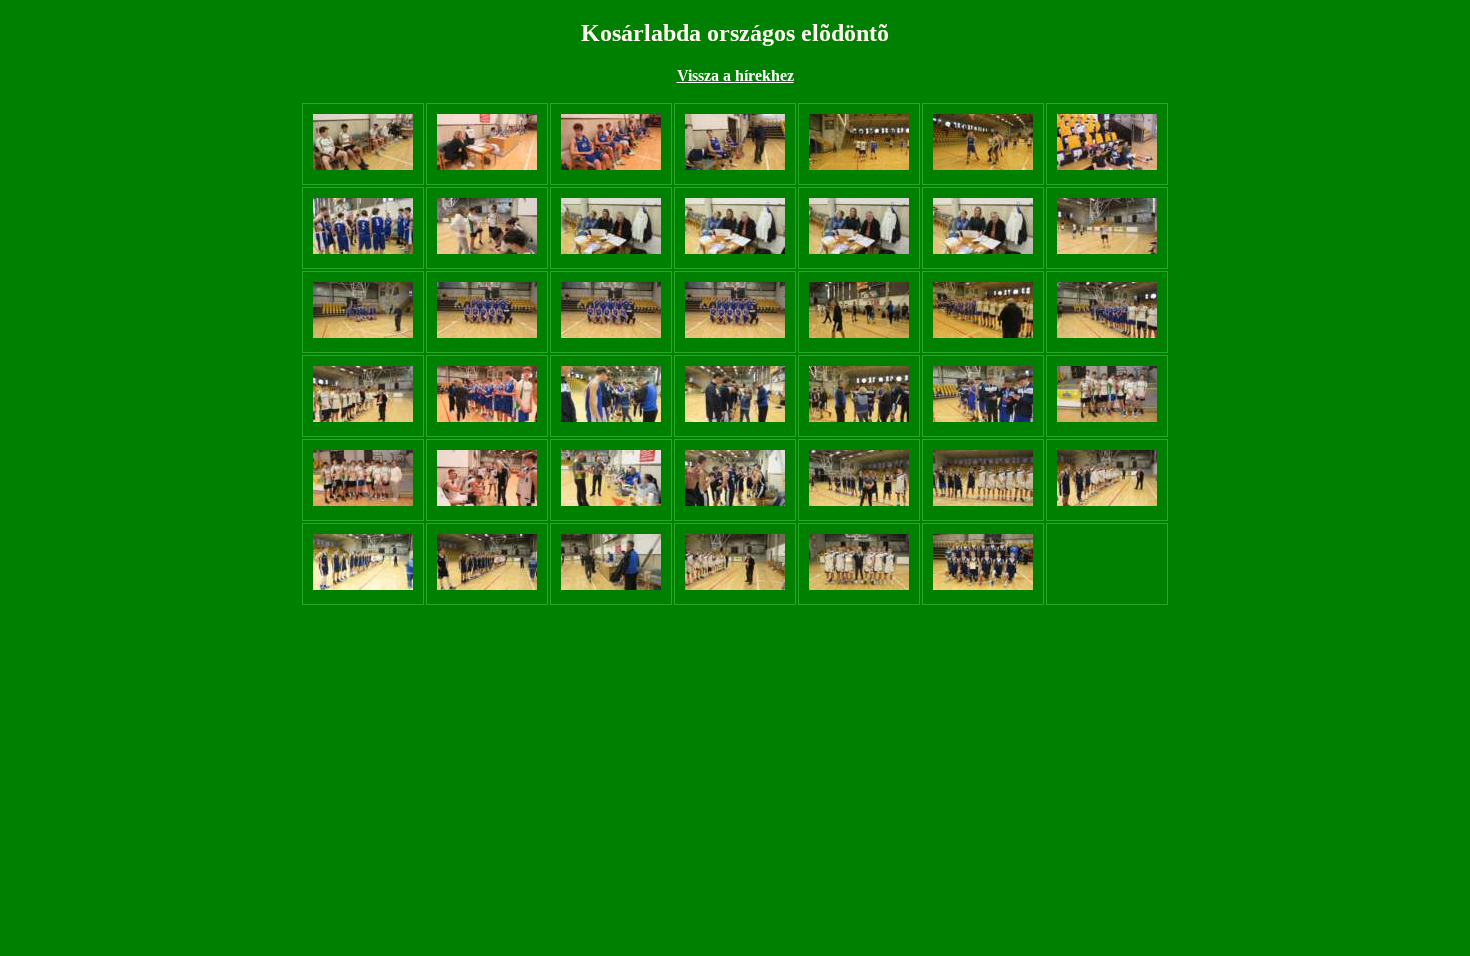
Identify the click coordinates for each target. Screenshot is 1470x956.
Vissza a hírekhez (735, 75)
